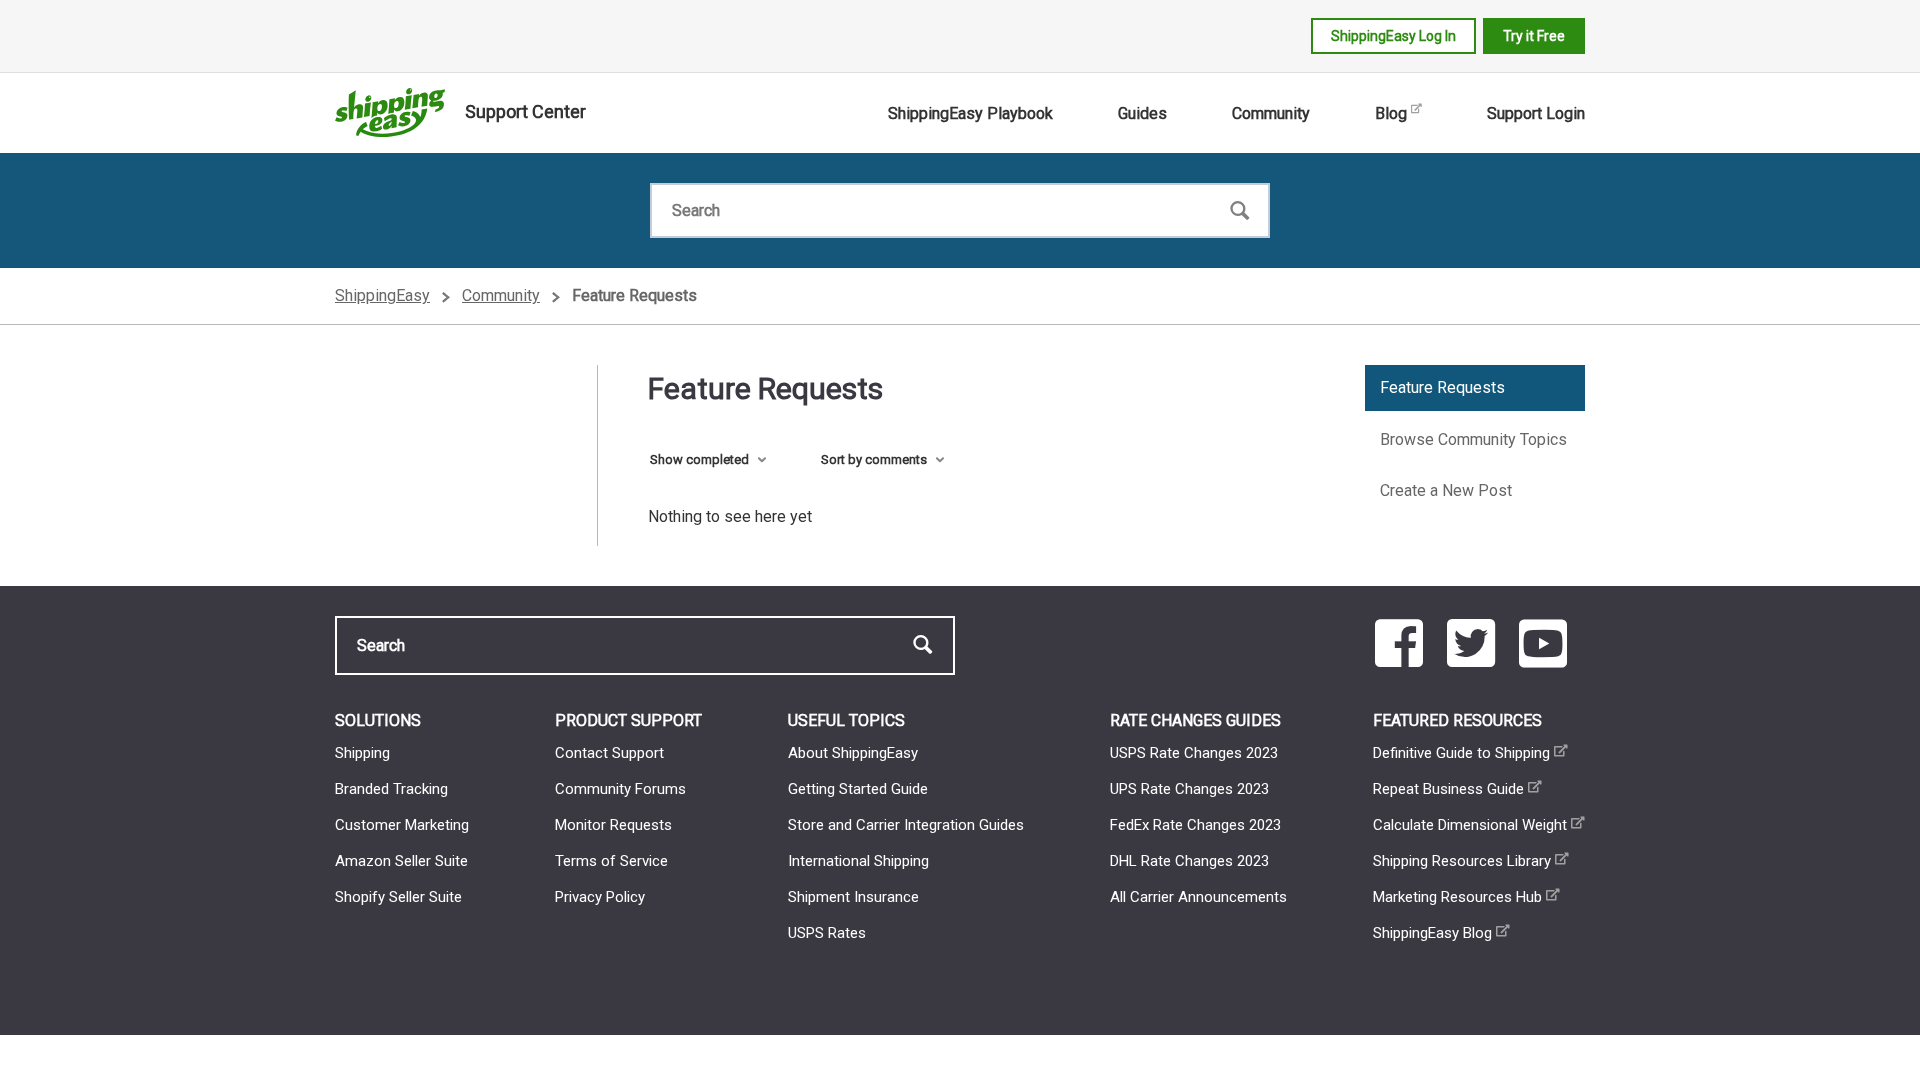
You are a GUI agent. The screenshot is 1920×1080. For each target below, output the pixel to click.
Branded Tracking (391, 789)
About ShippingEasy (853, 753)
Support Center (525, 111)
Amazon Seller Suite (401, 861)
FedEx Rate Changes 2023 (1195, 825)
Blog (1391, 113)
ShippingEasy (382, 295)
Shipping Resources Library (1462, 861)
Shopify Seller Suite (398, 897)
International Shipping (858, 861)
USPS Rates (827, 933)
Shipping (362, 753)
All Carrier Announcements (1198, 897)
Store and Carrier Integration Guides (906, 825)
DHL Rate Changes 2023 (1189, 861)
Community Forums (620, 789)
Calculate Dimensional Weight (1470, 825)
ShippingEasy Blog (1432, 933)
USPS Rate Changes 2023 (1194, 753)
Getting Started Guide (858, 789)
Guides (1142, 113)
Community (1271, 113)
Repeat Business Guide (1448, 789)
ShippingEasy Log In (1393, 36)
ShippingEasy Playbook (970, 113)
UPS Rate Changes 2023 (1189, 789)
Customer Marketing (402, 825)
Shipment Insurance (853, 897)
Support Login (1536, 113)
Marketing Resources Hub (1457, 897)
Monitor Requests (613, 825)
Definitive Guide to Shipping (1461, 753)
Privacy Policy (600, 897)
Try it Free (1534, 36)
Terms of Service (611, 861)
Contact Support (609, 753)
